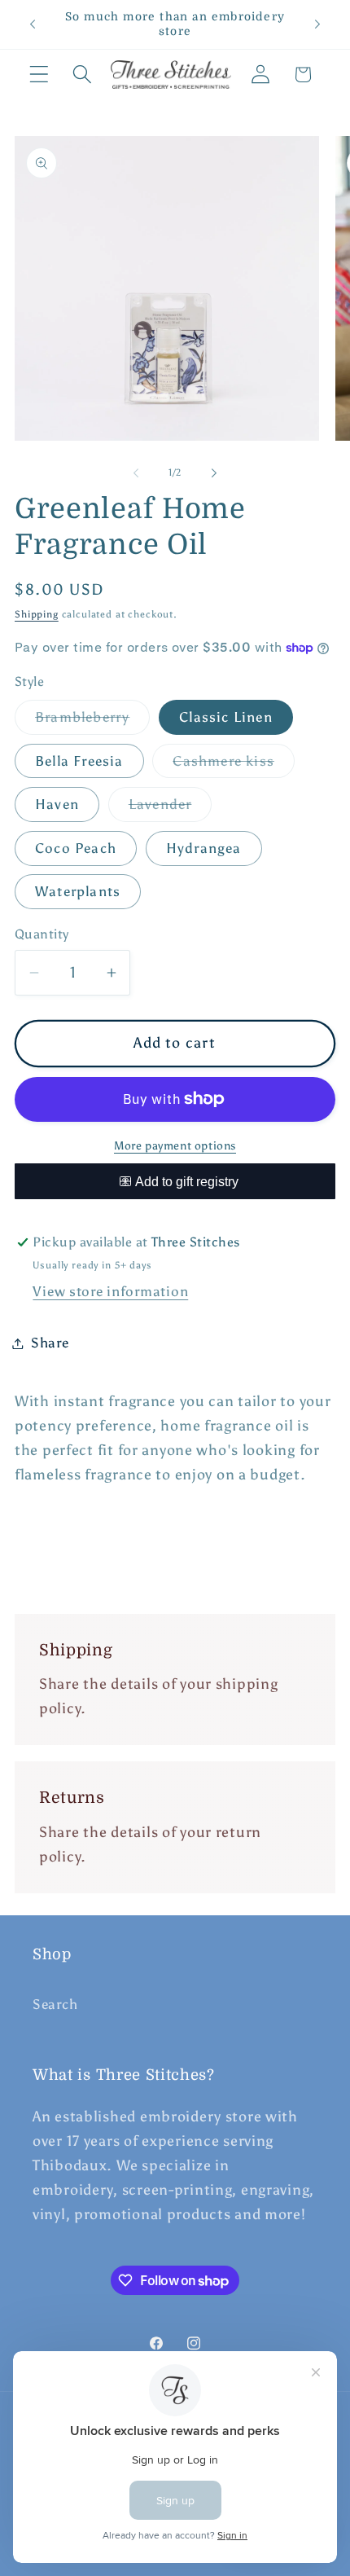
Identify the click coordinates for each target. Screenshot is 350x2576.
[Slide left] (136, 473)
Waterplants (78, 891)
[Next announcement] (317, 24)
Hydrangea (204, 848)
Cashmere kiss (234, 765)
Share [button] (50, 1343)
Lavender (171, 809)
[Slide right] (214, 473)
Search (55, 2004)
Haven (57, 804)
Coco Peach (76, 848)
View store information (110, 1291)
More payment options (175, 1145)
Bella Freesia (79, 761)
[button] (39, 75)
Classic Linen (226, 717)
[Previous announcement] (33, 24)
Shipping (37, 614)
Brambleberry (92, 721)
